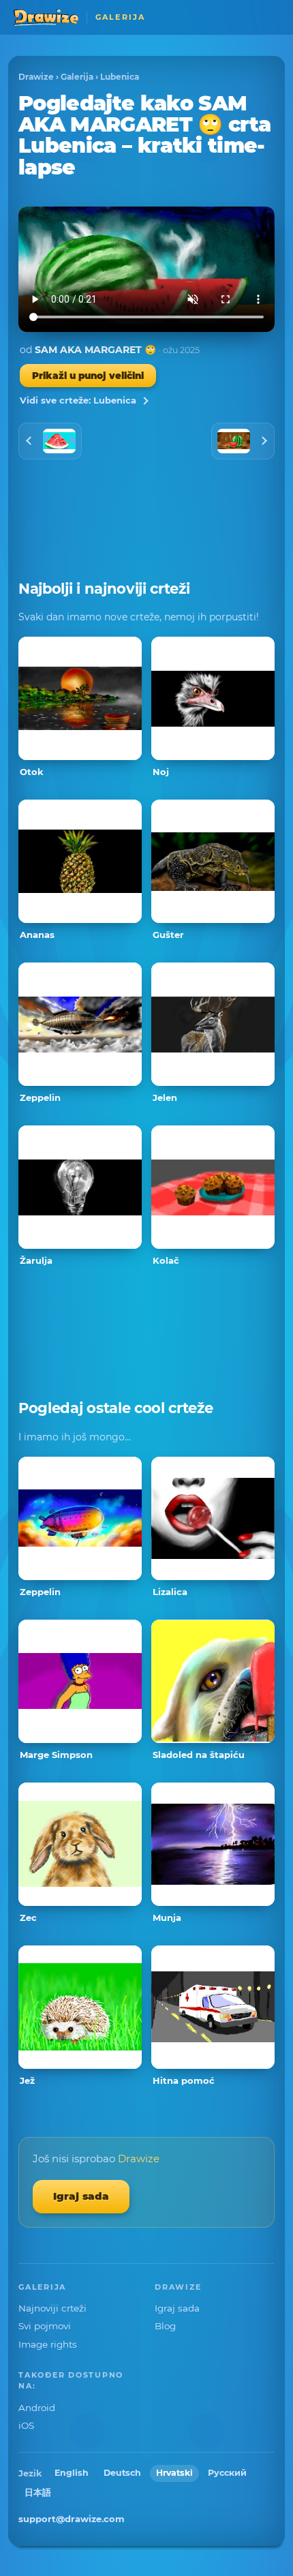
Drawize (36, 77)
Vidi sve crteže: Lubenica (78, 400)
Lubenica (120, 77)
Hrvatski (174, 2473)
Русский (227, 2473)
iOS (26, 2425)
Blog (165, 2326)
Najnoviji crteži (52, 2308)
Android (37, 2408)
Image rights (48, 2344)
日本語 (38, 2492)
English (72, 2473)
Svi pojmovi (45, 2326)
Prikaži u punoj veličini (88, 376)
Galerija (77, 77)
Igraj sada (81, 2196)
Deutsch (122, 2473)
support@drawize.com (72, 2519)
